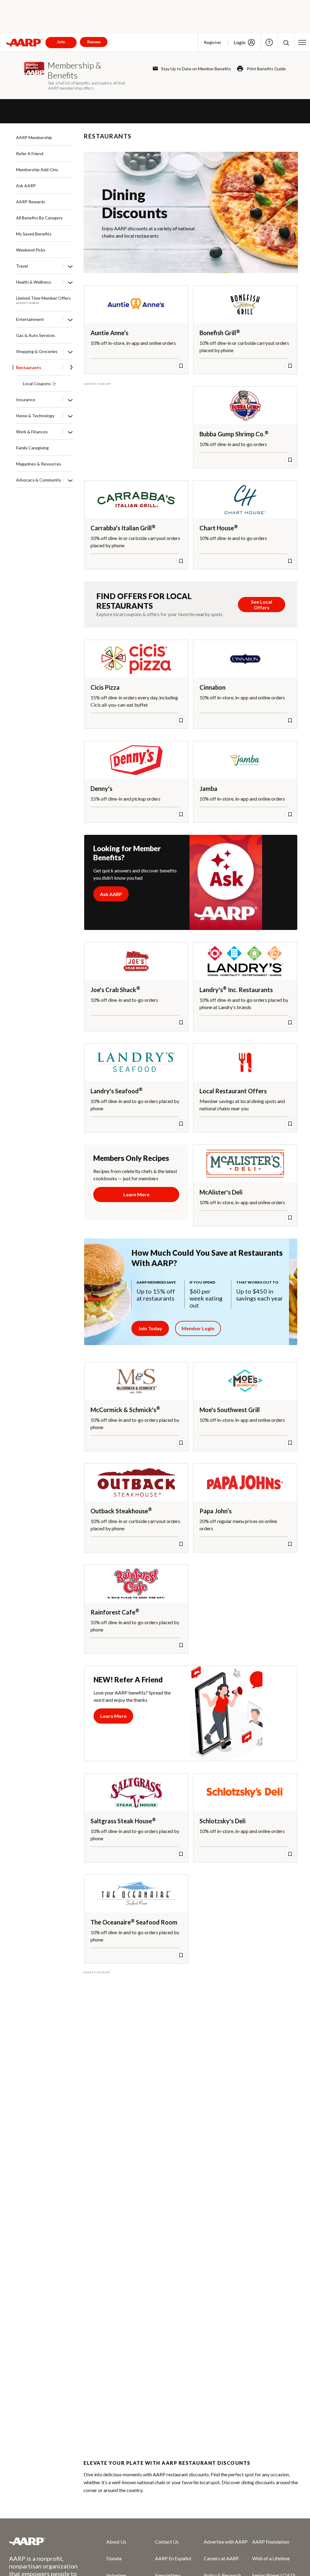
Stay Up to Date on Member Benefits (196, 69)
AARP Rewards (31, 202)
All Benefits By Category (39, 218)
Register (213, 42)
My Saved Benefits (34, 234)
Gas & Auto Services (36, 335)
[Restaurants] (71, 368)
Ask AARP (26, 186)
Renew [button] (94, 42)
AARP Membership (34, 137)
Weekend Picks (31, 250)
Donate (114, 2558)
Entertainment (30, 319)
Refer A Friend (30, 153)
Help (269, 42)
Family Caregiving (32, 448)
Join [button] (61, 42)
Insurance (26, 400)
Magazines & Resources (39, 464)
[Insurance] (70, 400)
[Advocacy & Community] (70, 480)
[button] (286, 43)
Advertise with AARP (226, 2542)
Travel (22, 266)
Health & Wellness (34, 282)
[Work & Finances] (70, 432)
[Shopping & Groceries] (70, 352)
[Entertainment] (70, 320)
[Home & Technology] (70, 416)
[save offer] (181, 366)
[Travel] (70, 266)
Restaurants (29, 367)
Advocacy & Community (39, 480)
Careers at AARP (221, 2558)
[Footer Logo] (46, 2541)
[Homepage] (24, 42)
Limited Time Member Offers (43, 298)
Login (240, 42)
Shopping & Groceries (37, 351)
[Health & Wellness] (70, 282)
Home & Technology (35, 416)
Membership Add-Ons (37, 170)
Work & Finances (32, 432)
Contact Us (167, 2542)
